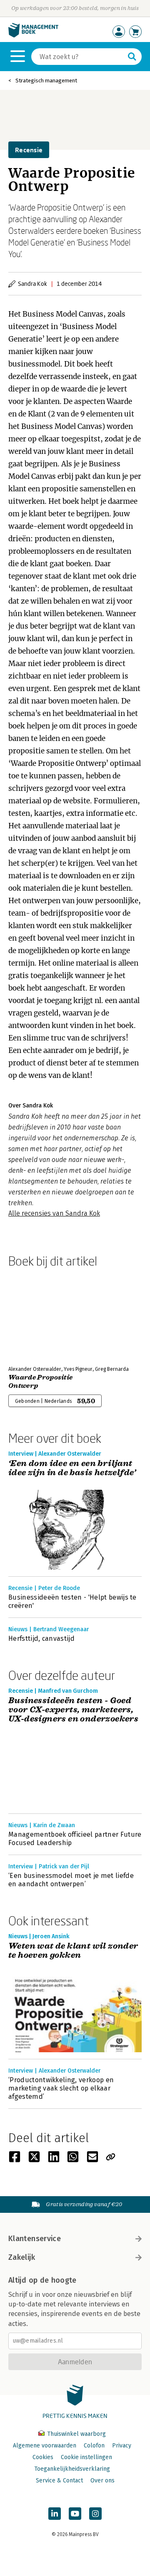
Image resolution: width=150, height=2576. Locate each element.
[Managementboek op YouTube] (75, 2514)
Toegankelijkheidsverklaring (72, 2469)
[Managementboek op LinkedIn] (55, 2514)
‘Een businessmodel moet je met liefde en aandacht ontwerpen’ (71, 1880)
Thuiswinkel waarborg (76, 2434)
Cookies (43, 2457)
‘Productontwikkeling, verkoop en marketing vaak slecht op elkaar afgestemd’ (61, 2088)
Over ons (102, 2481)
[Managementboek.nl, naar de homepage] (33, 36)
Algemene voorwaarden (45, 2446)
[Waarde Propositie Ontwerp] (37, 1315)
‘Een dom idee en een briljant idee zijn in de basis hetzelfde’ (72, 1468)
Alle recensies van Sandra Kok (54, 1213)
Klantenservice (35, 2239)
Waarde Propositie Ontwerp (40, 1382)
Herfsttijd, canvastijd (41, 1638)
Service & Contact (59, 2481)
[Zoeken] (132, 57)
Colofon (94, 2446)
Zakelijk (22, 2257)
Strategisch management (46, 80)
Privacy (122, 2446)
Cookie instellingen (86, 2457)
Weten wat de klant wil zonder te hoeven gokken (73, 1951)
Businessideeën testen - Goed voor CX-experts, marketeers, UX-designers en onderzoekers (73, 1710)
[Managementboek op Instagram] (95, 2514)
